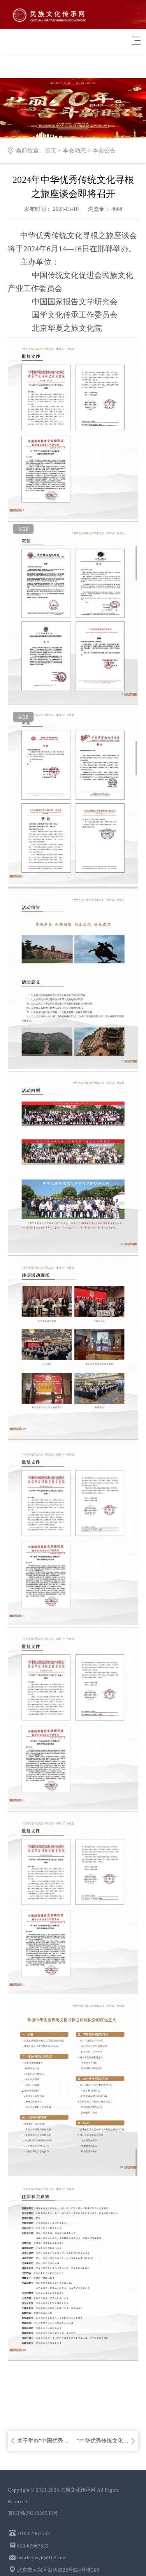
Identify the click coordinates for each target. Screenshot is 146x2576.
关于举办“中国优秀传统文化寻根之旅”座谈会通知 (43, 2441)
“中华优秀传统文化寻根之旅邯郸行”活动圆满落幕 (103, 2441)
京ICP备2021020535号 (33, 2513)
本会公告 (104, 151)
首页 (51, 151)
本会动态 (74, 151)
